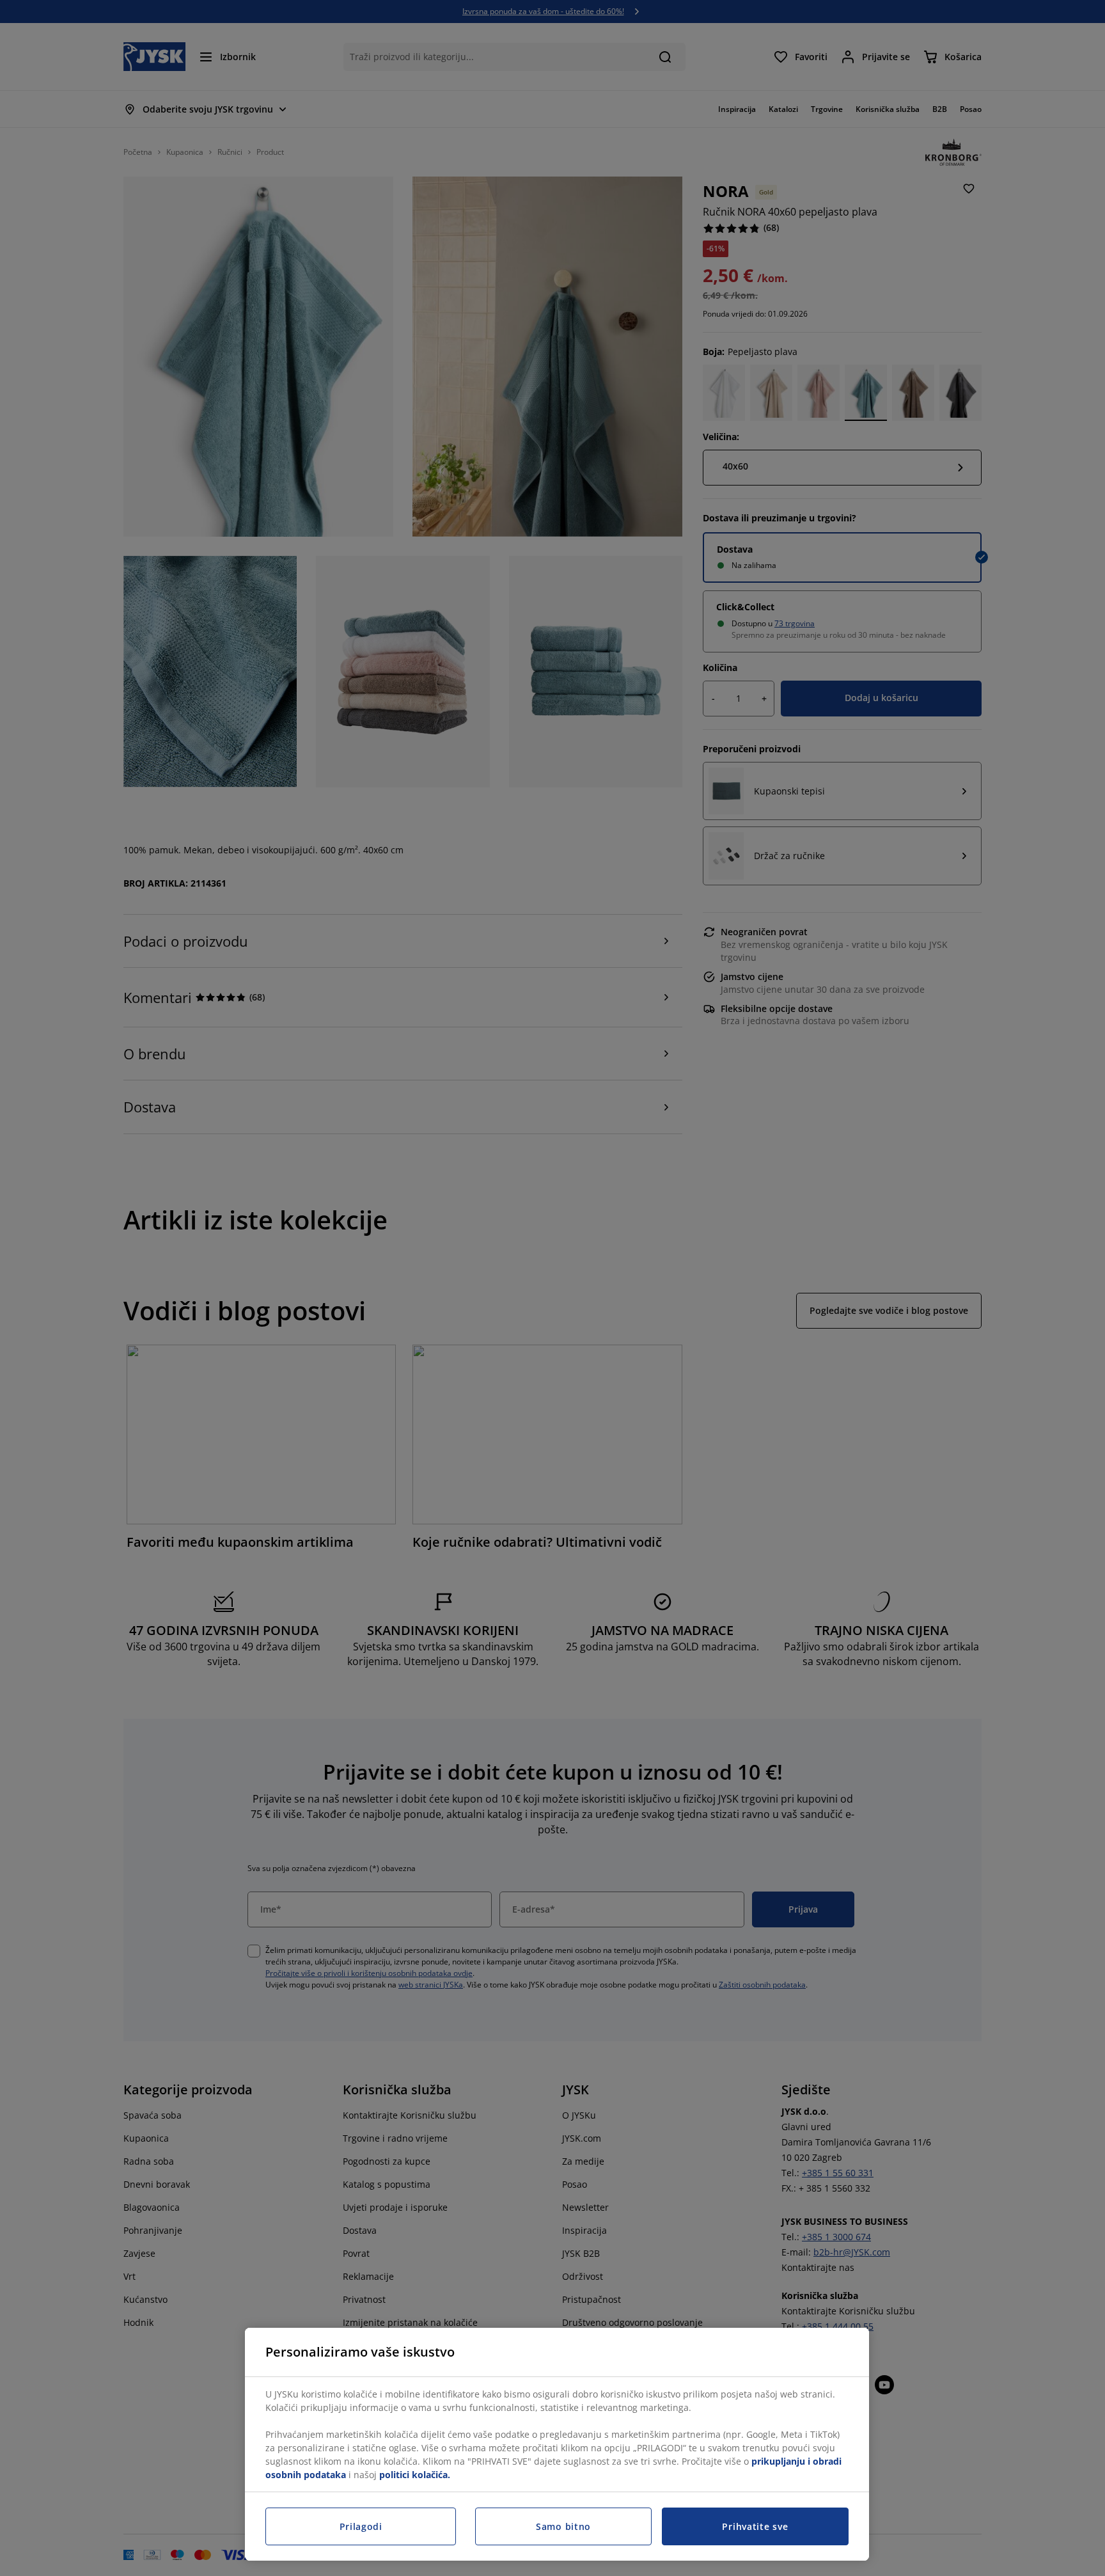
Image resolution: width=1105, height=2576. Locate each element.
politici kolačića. (415, 2475)
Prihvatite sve (755, 2526)
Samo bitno (563, 2526)
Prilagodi (361, 2526)
